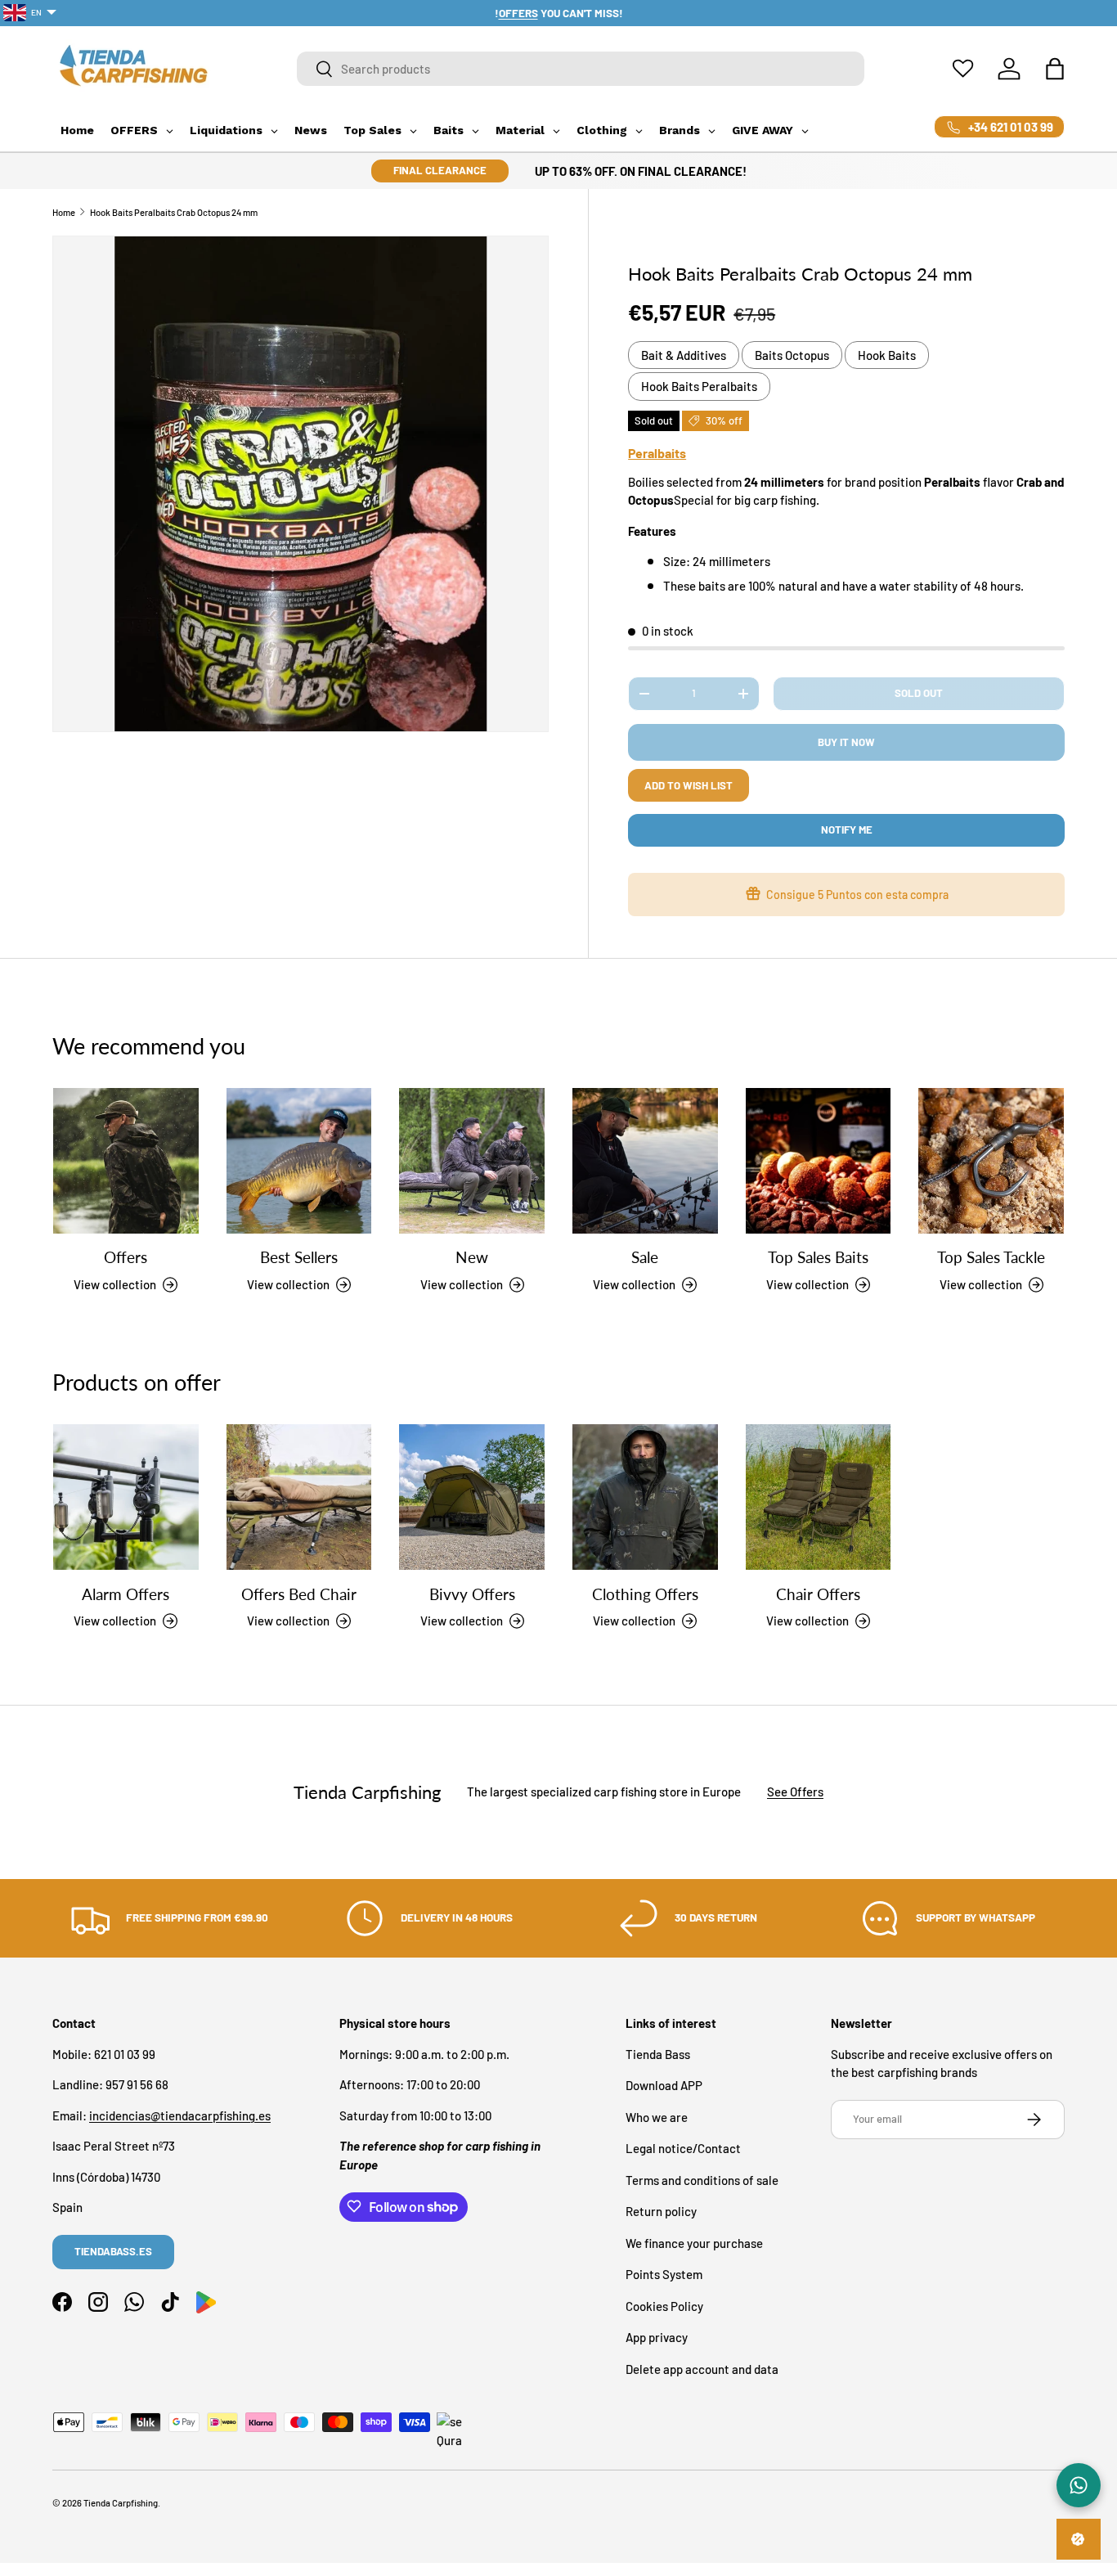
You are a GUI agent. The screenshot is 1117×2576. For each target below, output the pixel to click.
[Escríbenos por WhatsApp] (1079, 2485)
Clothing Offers (645, 1594)
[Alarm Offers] (126, 1497)
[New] (472, 1161)
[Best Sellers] (299, 1161)
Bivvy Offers (472, 1594)
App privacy (657, 2337)
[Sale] (645, 1161)
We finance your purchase (694, 2242)
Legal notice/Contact (683, 2148)
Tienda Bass (658, 2053)
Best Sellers (299, 1258)
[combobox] (581, 69)
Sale (645, 1258)
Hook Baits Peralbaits (699, 386)
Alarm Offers (126, 1594)
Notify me (847, 829)
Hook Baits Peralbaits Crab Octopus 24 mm (174, 212)
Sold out (919, 693)
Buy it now (846, 742)
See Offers (795, 1792)
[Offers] (126, 1161)
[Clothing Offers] (645, 1497)
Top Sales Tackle (991, 1258)
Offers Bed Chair (299, 1594)
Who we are (657, 2116)
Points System (664, 2274)
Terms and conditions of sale (702, 2179)
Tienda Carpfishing (121, 2503)
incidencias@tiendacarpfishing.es (180, 2115)
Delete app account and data (702, 2368)
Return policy (661, 2211)
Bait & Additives (684, 355)
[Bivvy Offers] (472, 1497)
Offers (126, 1258)
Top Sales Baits (818, 1258)
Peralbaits (657, 453)
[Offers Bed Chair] (299, 1497)
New (472, 1258)
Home (64, 212)
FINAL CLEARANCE (440, 170)
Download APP (664, 2085)
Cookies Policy (664, 2305)
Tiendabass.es (113, 2251)
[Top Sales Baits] (819, 1161)
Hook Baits (887, 355)
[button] (1055, 69)
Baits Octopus (792, 355)
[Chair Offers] (819, 1497)
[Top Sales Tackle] (991, 1161)
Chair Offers (818, 1594)
